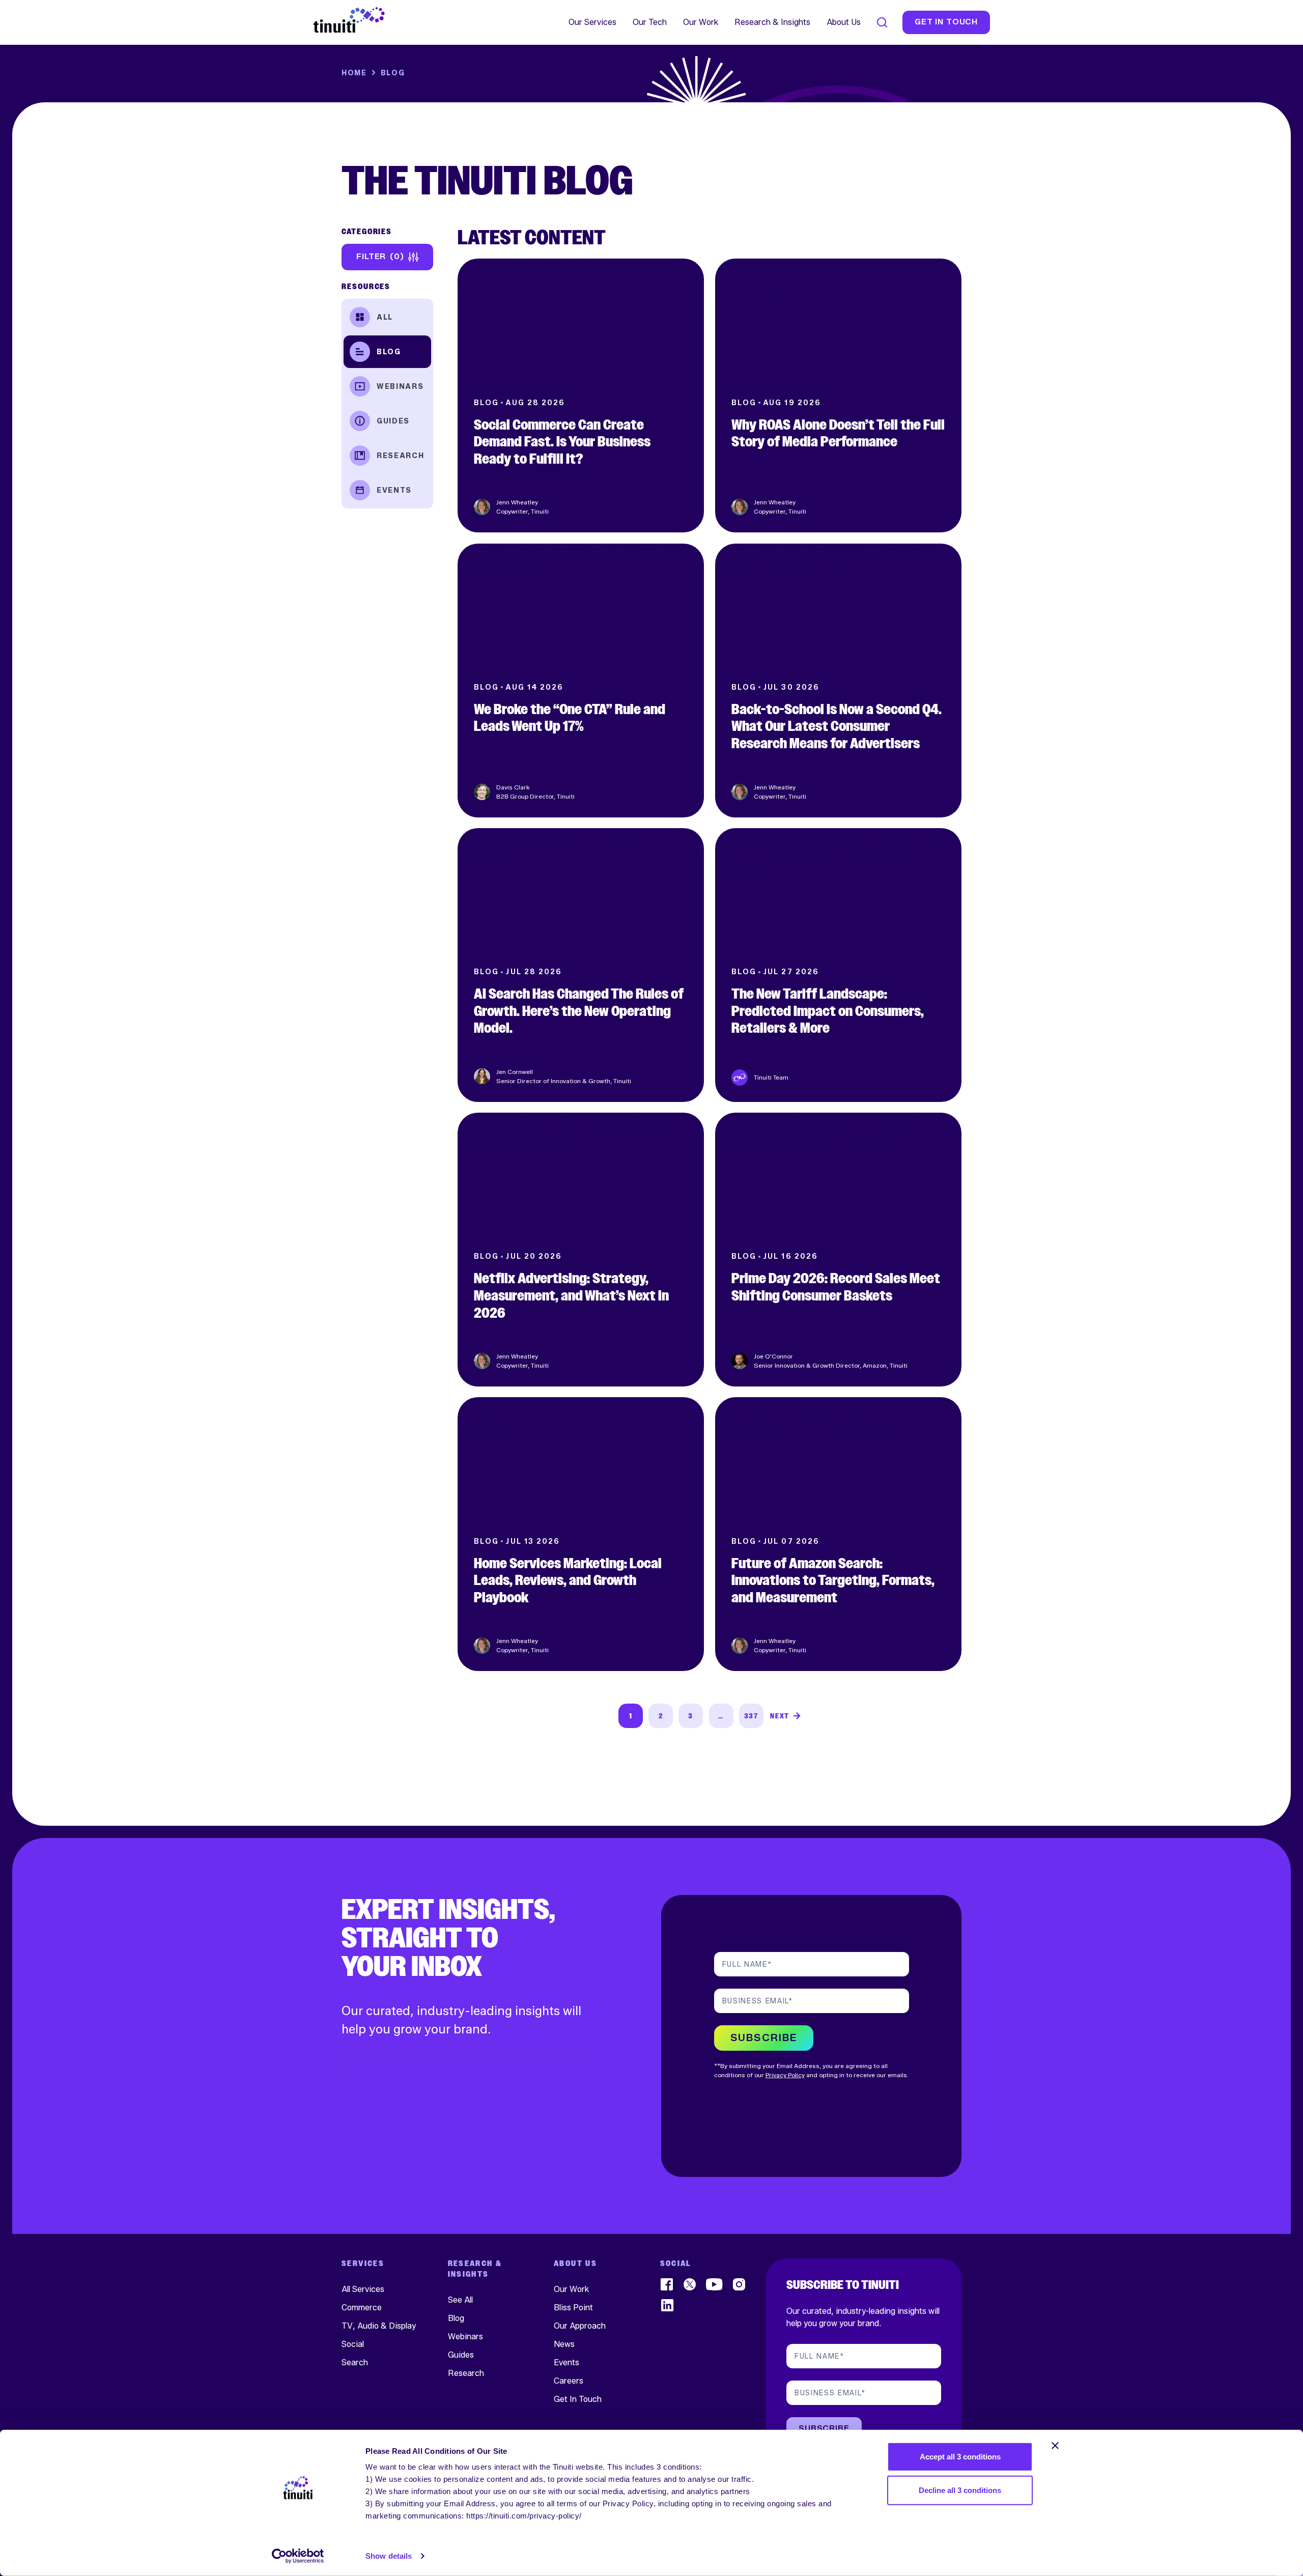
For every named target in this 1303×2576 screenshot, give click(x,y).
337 (751, 1716)
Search (355, 2362)
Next (780, 1716)
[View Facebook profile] (668, 2284)
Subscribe (824, 2429)
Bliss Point (573, 2307)
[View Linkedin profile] (668, 2305)
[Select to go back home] (349, 20)
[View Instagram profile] (740, 2284)
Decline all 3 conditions (960, 2490)
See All (460, 2299)
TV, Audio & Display (379, 2325)
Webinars (400, 386)
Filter (378, 256)
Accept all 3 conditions (960, 2457)
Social (353, 2344)
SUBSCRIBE (764, 2038)
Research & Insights (772, 22)
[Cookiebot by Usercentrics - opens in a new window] (298, 2556)
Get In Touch (578, 2399)
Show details (389, 2556)
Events (394, 490)
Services (363, 2264)
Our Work (701, 22)
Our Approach (580, 2325)
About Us (844, 22)
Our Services (592, 22)
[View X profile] (690, 2284)
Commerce (362, 2307)
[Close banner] (1055, 2446)
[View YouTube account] (715, 2284)
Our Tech (650, 22)
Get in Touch (946, 22)
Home (354, 73)
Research (400, 455)
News (564, 2344)
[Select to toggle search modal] (882, 22)
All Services (363, 2289)
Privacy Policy (785, 2075)
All (385, 317)
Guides (393, 421)
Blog (389, 351)
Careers (569, 2380)
